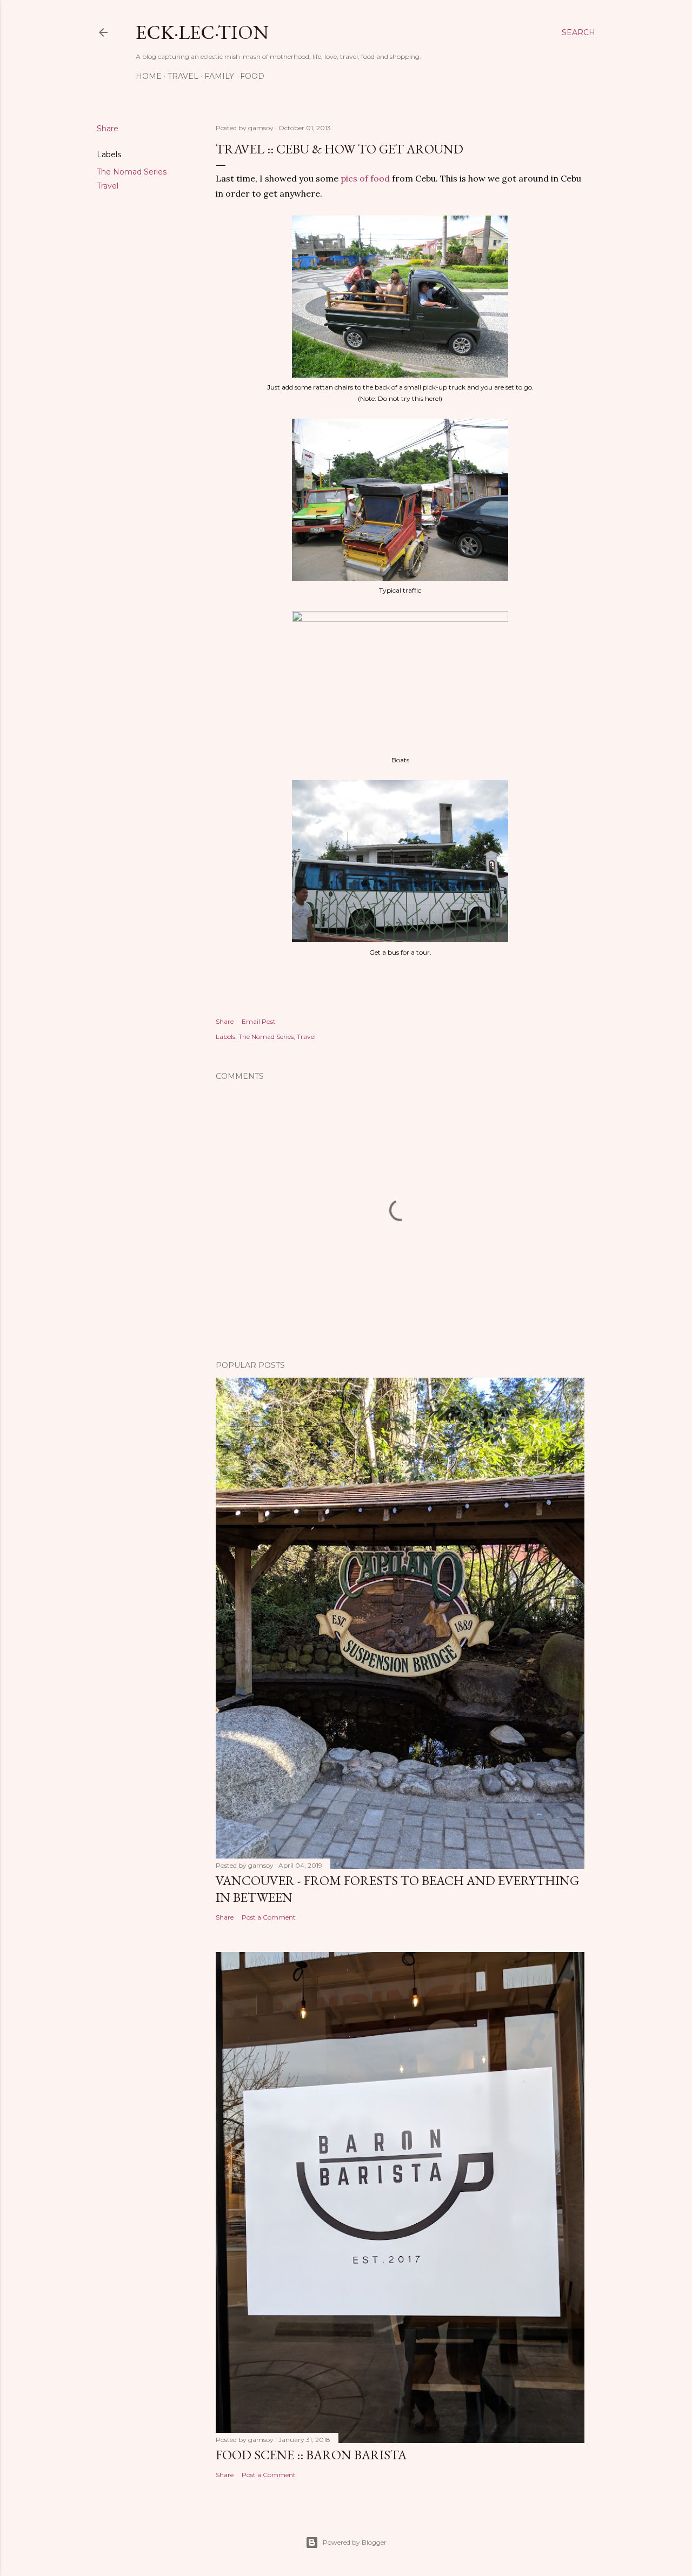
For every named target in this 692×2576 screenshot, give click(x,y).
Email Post (259, 1021)
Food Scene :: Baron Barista (311, 2455)
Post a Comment (269, 1917)
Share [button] (108, 129)
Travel (183, 76)
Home (149, 76)
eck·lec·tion (202, 32)
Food (252, 76)
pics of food (365, 178)
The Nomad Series (132, 172)
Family (219, 76)
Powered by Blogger (355, 2542)
